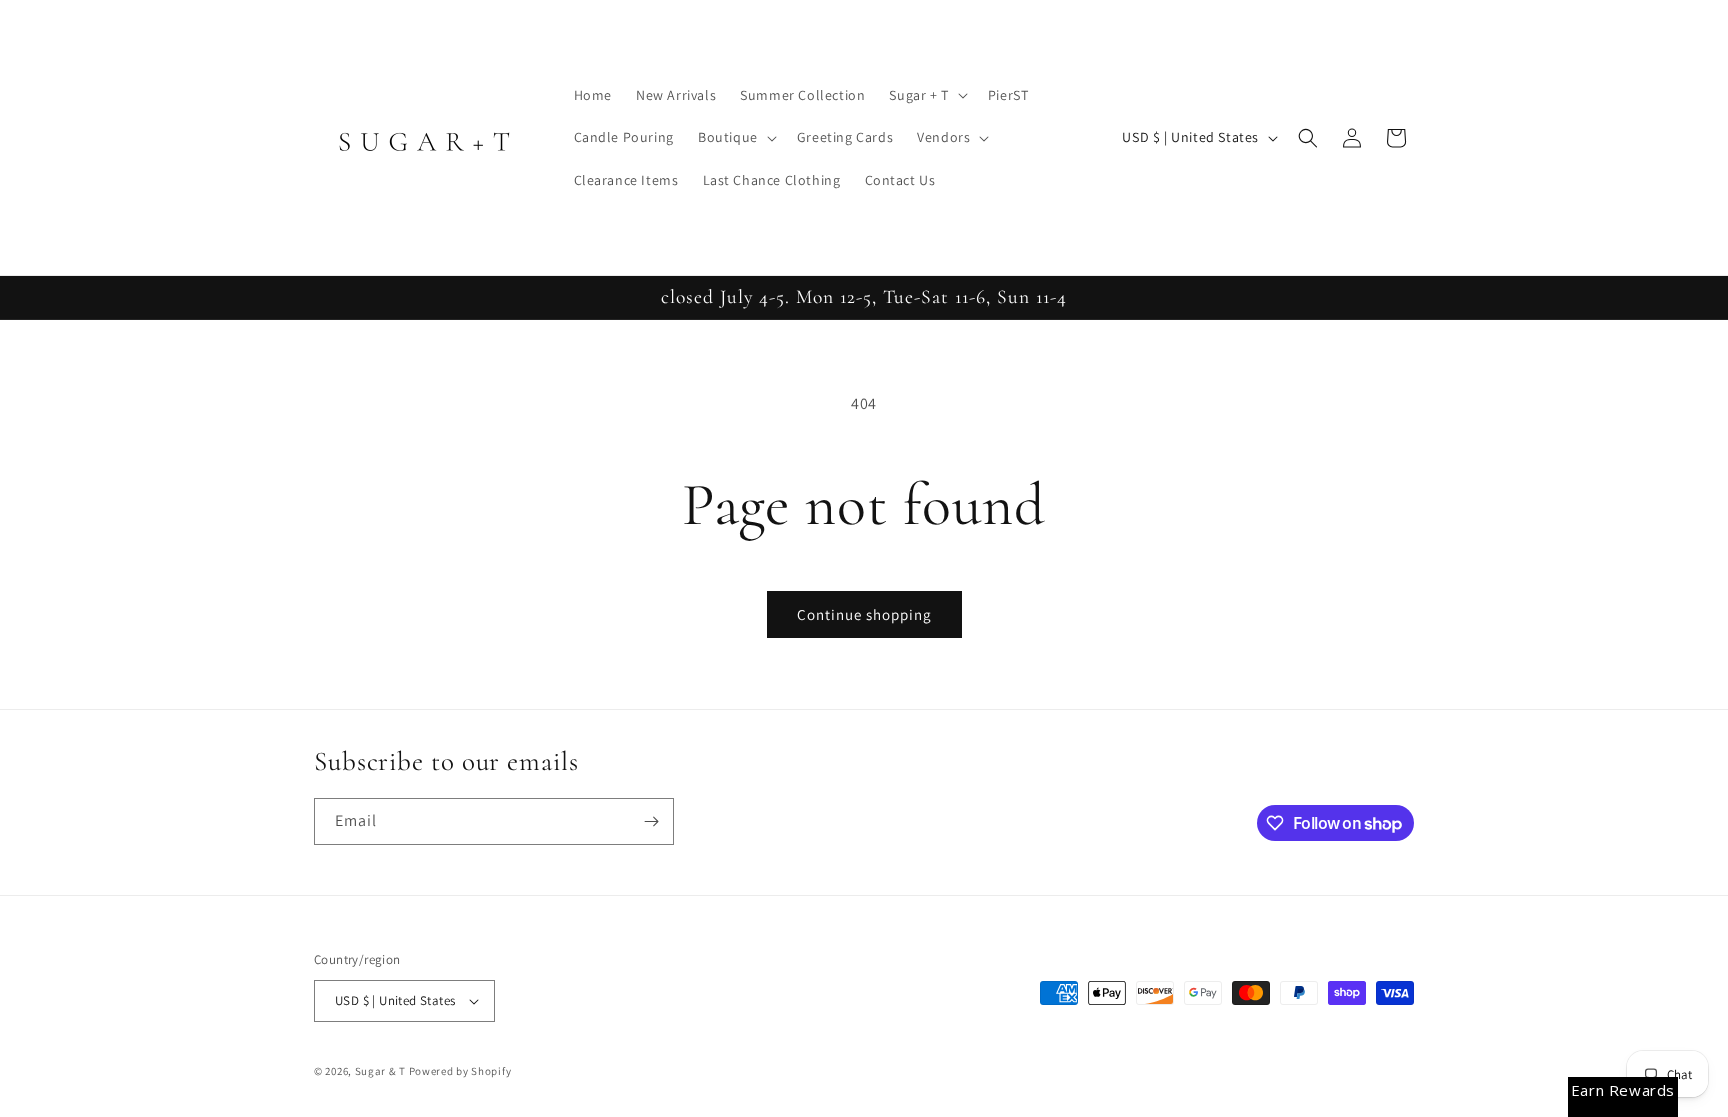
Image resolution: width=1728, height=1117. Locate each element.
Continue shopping (864, 614)
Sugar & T (380, 1071)
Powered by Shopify (460, 1071)
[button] (926, 95)
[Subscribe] (651, 821)
